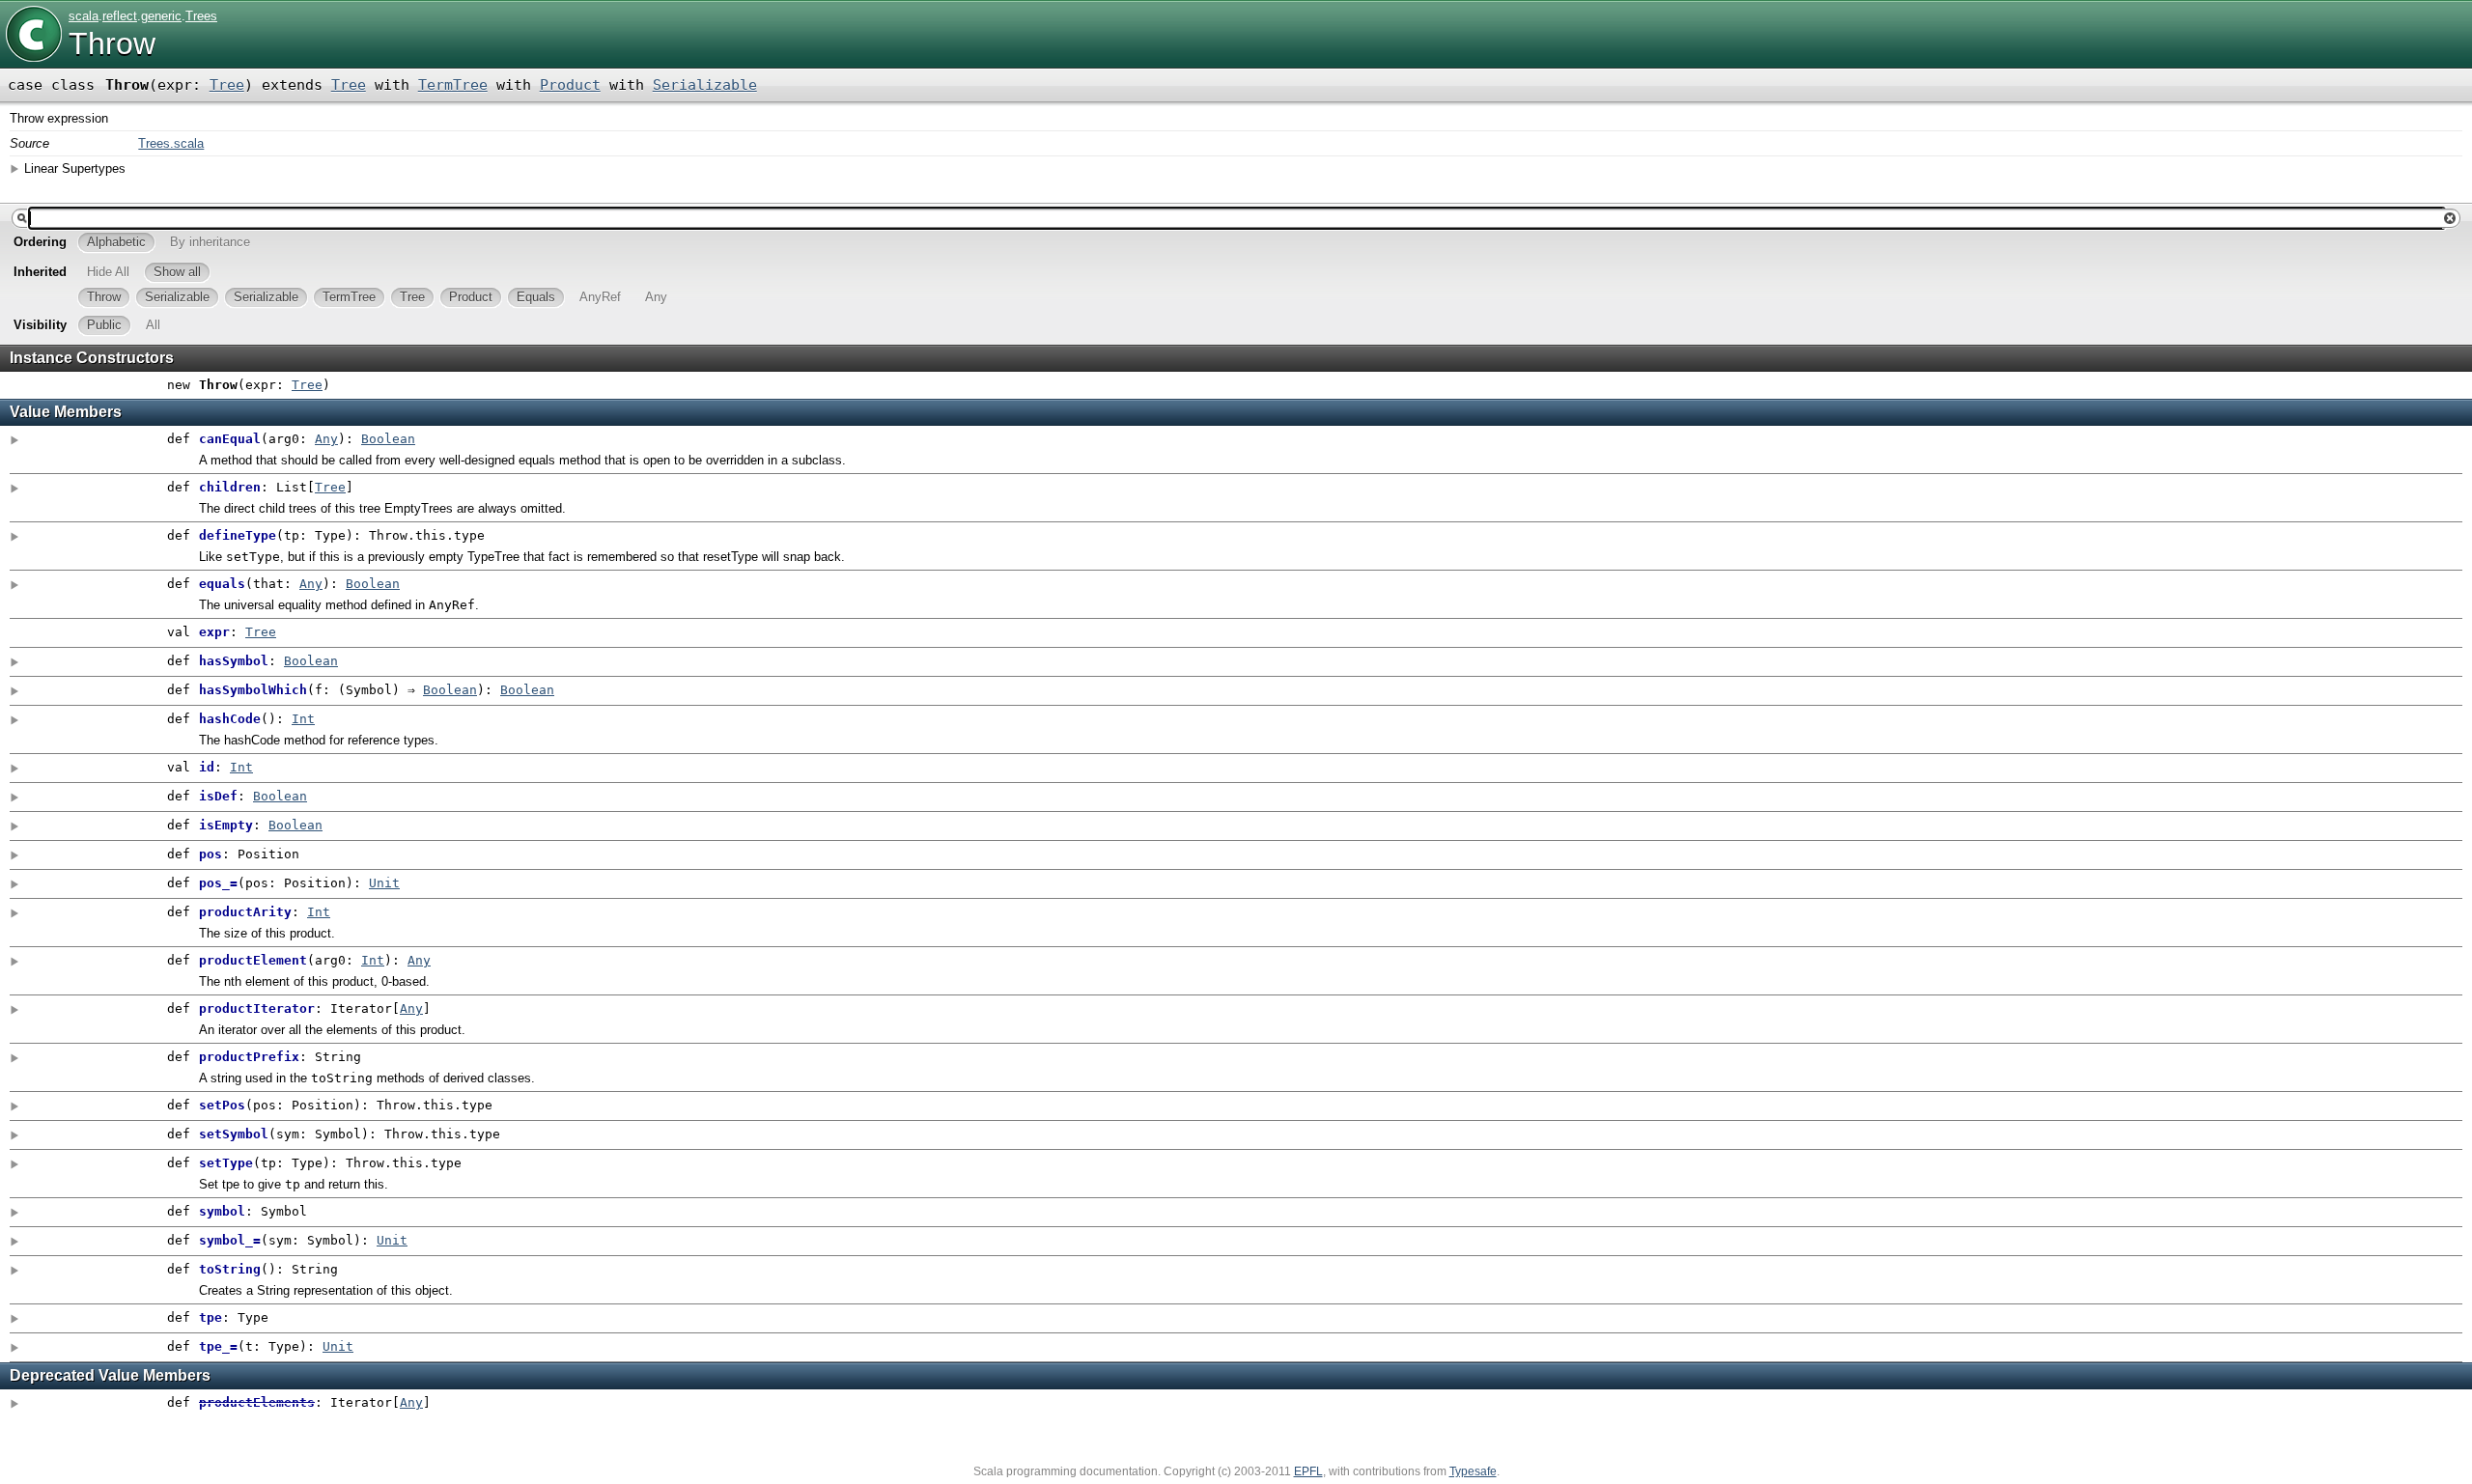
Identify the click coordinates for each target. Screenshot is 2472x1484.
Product (570, 85)
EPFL (1308, 1471)
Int (303, 719)
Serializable (705, 85)
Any (326, 439)
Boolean (388, 439)
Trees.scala (171, 143)
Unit (384, 883)
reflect (120, 16)
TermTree (453, 85)
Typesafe (1473, 1471)
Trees (201, 16)
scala (84, 16)
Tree (227, 85)
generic (161, 16)
